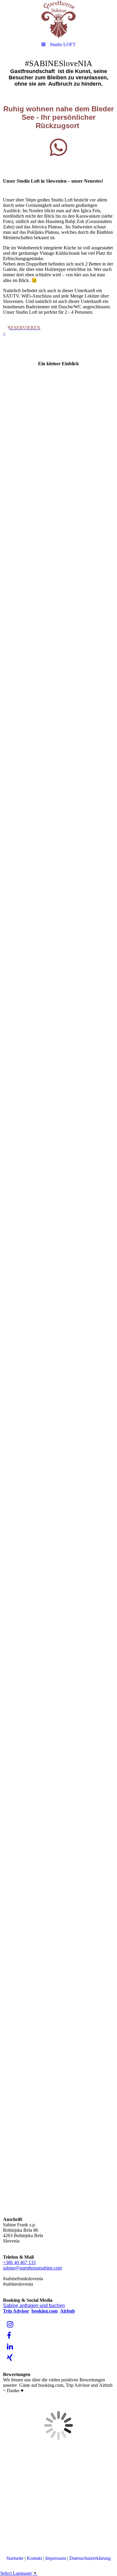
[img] (58, 19)
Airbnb (67, 2311)
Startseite (15, 2558)
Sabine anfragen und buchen (34, 2306)
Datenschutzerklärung (90, 2558)
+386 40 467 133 (19, 2262)
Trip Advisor (16, 2311)
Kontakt (34, 2558)
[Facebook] (9, 2336)
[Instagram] (10, 2325)
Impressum (56, 2558)
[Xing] (9, 2358)
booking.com (45, 2311)
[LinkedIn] (10, 2347)
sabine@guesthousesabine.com (32, 2268)
